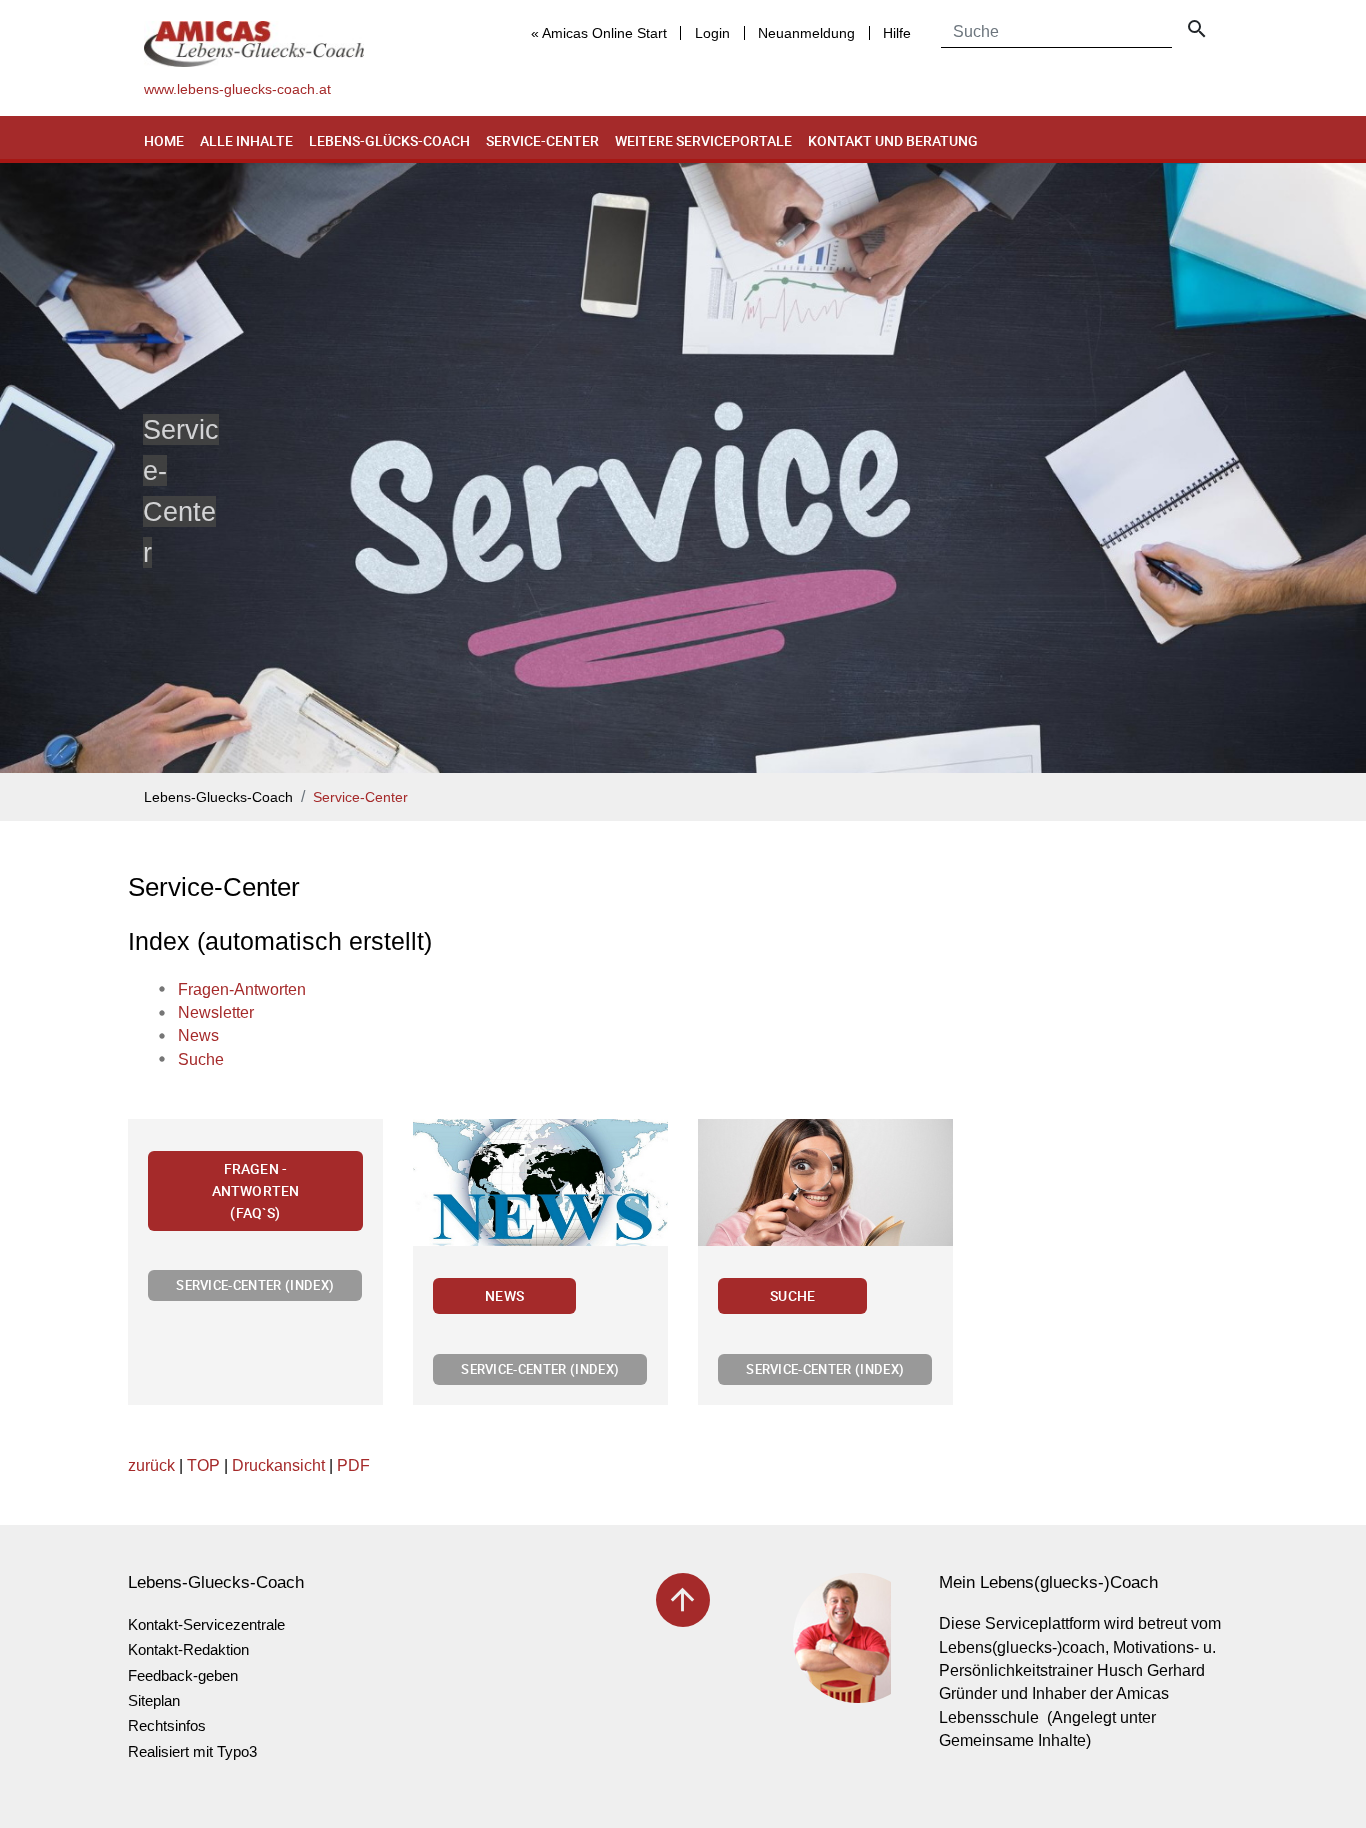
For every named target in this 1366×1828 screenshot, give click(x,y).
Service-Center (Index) (255, 1285)
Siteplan (154, 1700)
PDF (353, 1465)
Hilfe (897, 33)
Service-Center (542, 140)
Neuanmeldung (806, 33)
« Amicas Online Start (599, 33)
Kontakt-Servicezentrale (206, 1624)
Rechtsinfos (167, 1725)
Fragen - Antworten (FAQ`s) (255, 1190)
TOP (203, 1465)
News (504, 1295)
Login (712, 33)
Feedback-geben (183, 1675)
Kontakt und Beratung (893, 140)
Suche (792, 1295)
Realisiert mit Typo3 (192, 1751)
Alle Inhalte (246, 140)
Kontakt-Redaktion (188, 1649)
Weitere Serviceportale (703, 140)
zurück (151, 1465)
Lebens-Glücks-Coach (389, 140)
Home (164, 140)
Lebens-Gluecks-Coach (218, 797)
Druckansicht (278, 1465)
